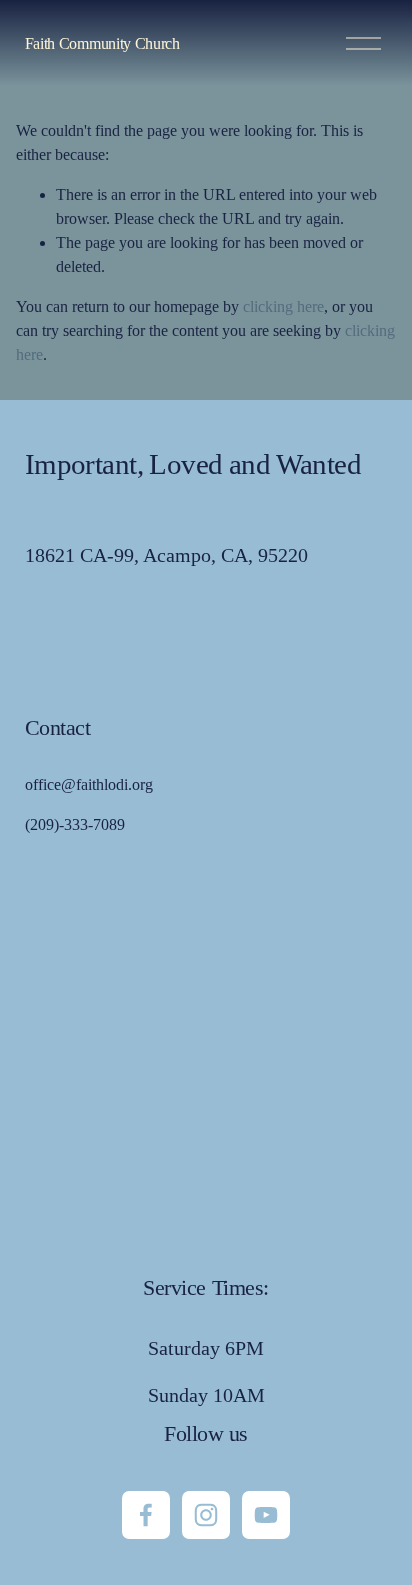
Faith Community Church (102, 43)
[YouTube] (266, 1515)
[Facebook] (146, 1515)
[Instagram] (206, 1515)
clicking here (283, 306)
